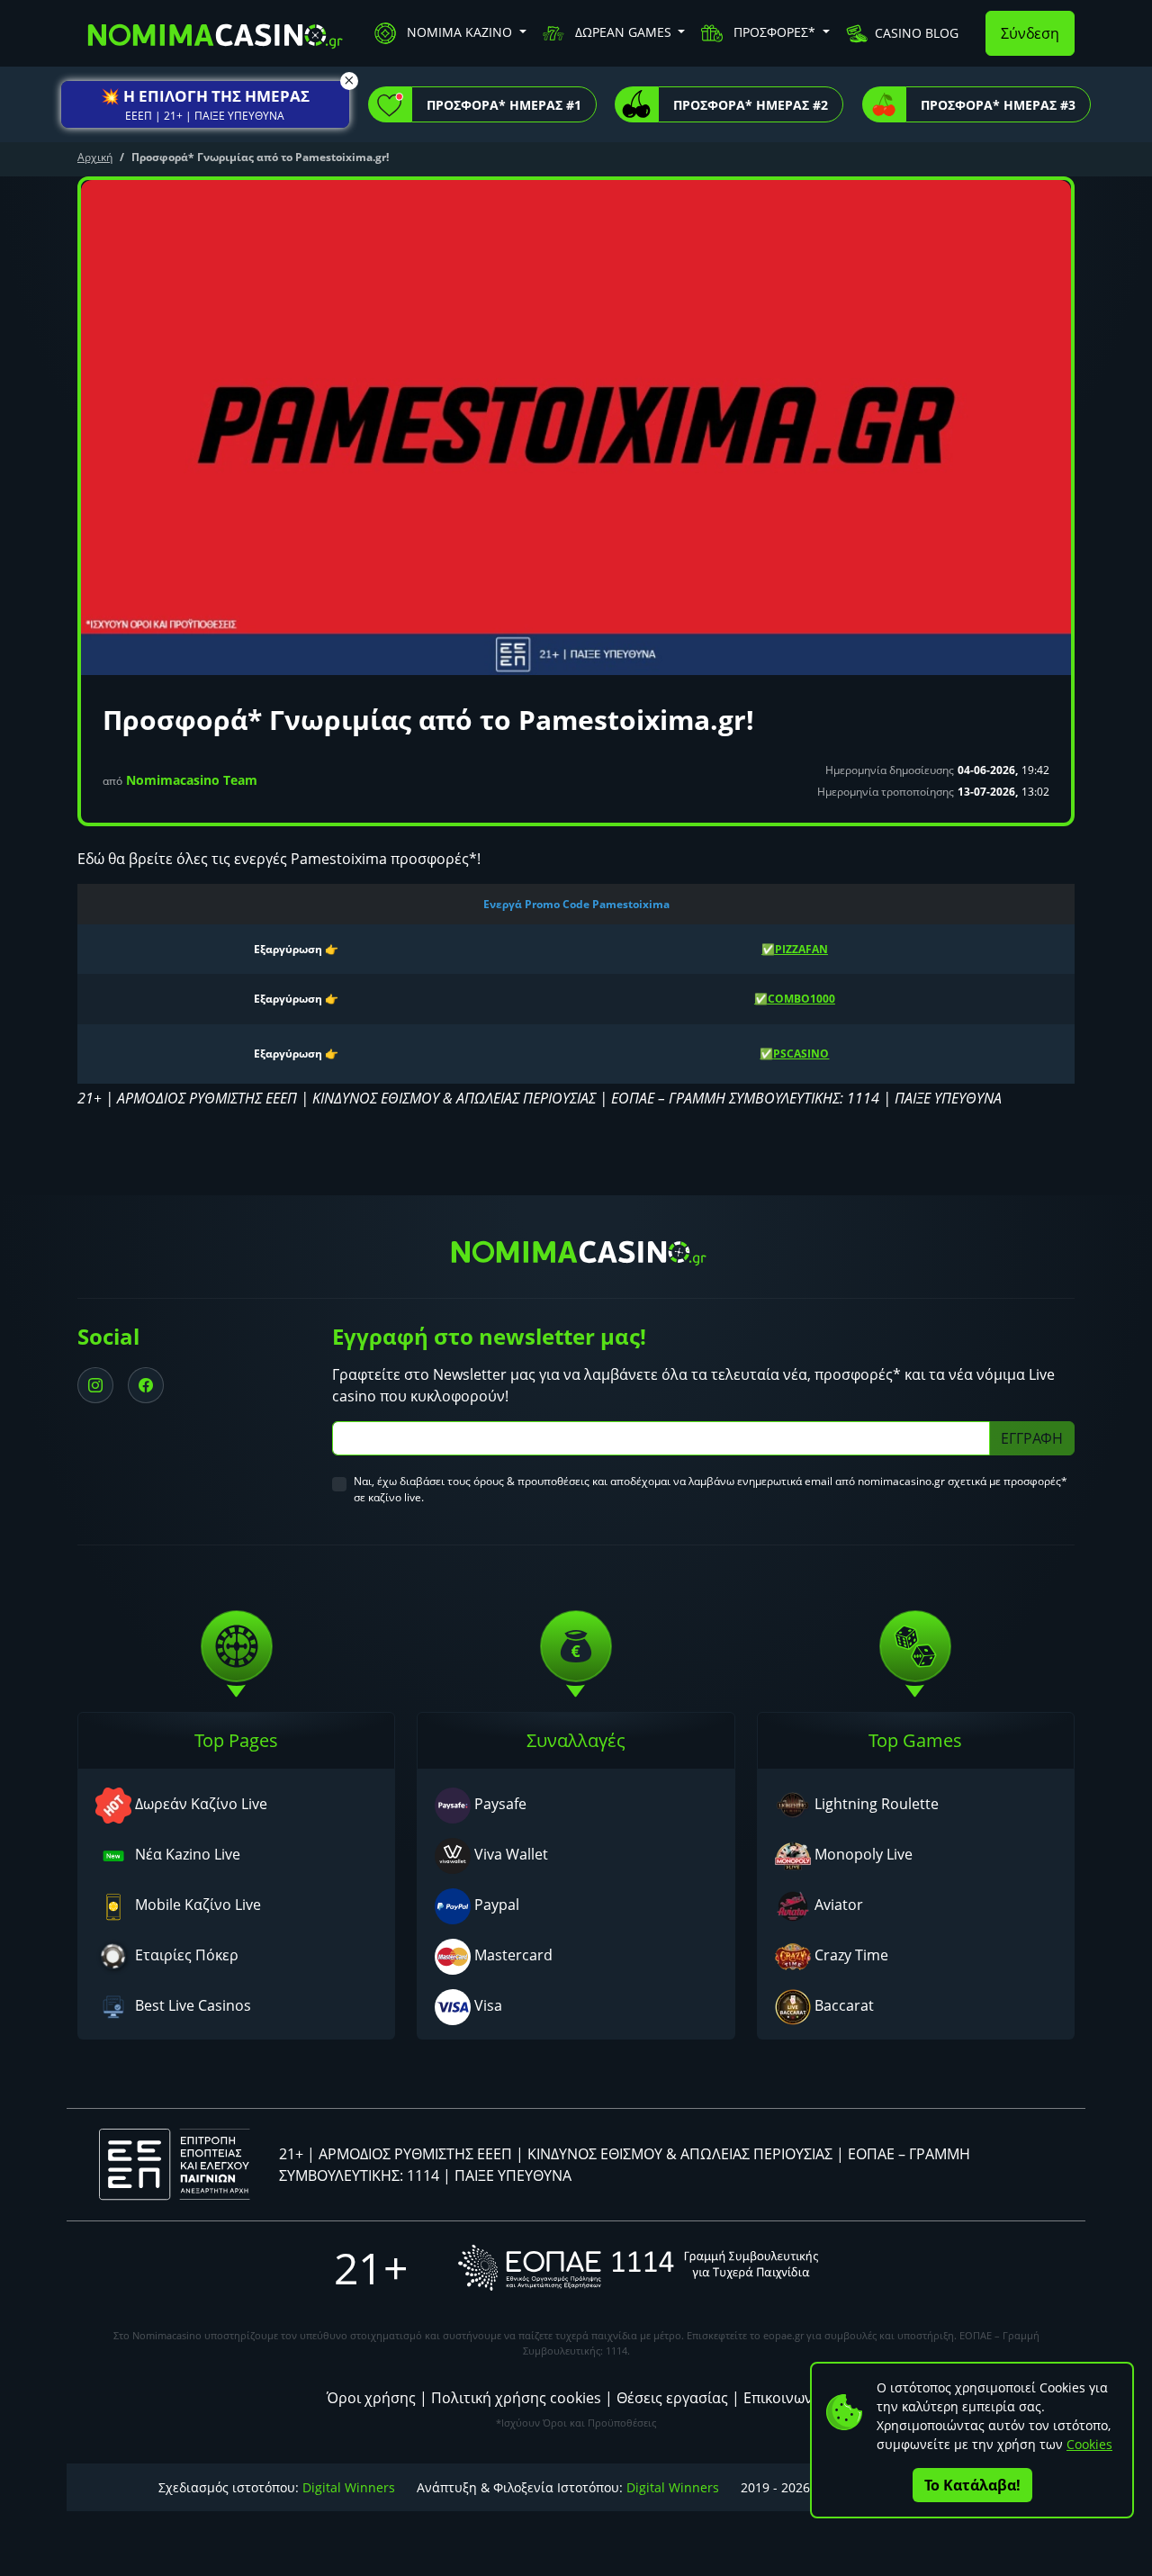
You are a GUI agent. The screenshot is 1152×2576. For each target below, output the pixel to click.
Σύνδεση (1030, 33)
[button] (205, 104)
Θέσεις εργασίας (672, 2398)
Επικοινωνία (785, 2398)
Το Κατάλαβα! (972, 2485)
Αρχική (95, 157)
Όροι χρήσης (371, 2398)
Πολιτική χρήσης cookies (516, 2398)
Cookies (1089, 2444)
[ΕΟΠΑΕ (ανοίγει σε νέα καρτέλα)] (638, 2268)
